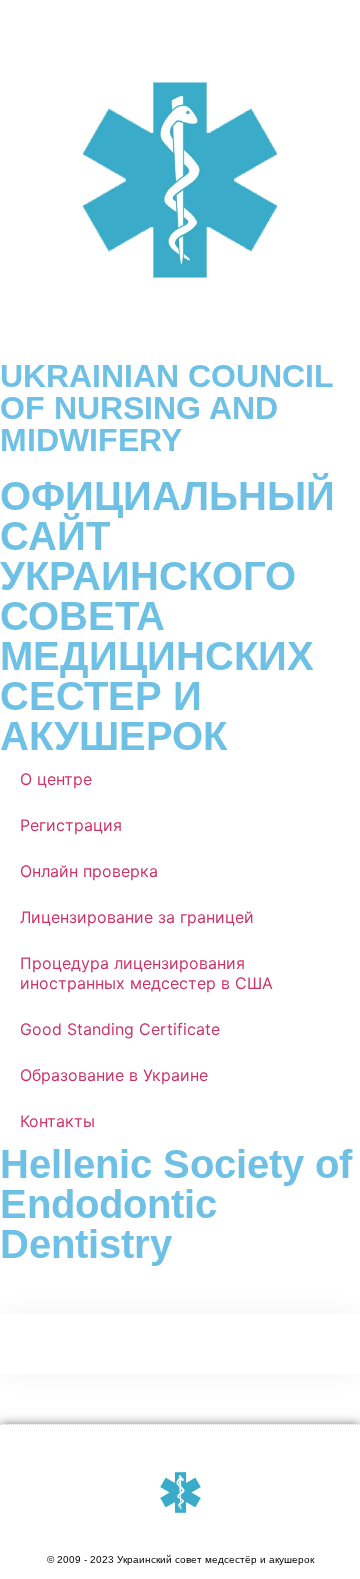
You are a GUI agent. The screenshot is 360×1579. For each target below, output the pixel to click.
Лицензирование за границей (137, 917)
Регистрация (71, 825)
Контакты (57, 1121)
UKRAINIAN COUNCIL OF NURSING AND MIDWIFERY (166, 408)
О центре (56, 779)
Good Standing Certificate (120, 1029)
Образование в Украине (114, 1075)
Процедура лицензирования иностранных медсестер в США (146, 973)
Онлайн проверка (89, 871)
